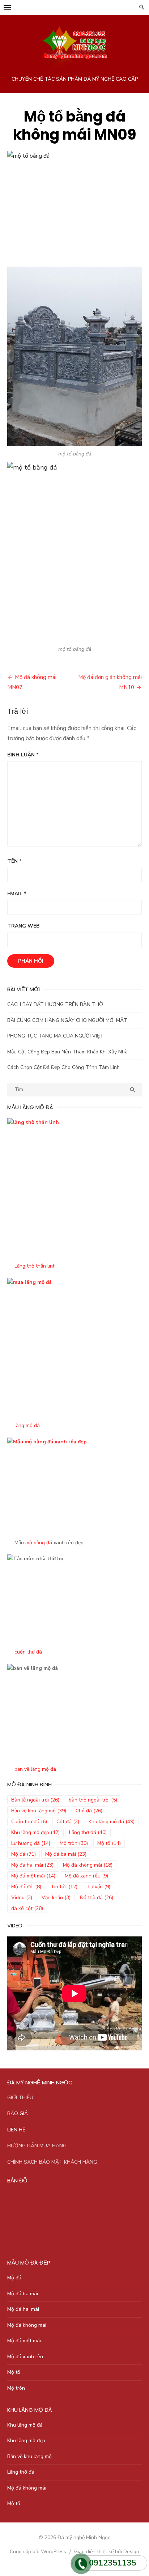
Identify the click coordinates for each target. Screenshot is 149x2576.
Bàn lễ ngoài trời (35, 1800)
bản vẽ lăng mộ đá (35, 1769)
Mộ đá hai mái (32, 1865)
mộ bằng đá (39, 1543)
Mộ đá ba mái (66, 1854)
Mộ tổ (109, 1843)
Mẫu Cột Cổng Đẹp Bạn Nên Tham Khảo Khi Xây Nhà (67, 1052)
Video (22, 1898)
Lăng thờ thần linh (35, 1266)
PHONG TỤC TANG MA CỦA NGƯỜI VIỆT (55, 1036)
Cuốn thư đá (29, 1822)
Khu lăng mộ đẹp (35, 1832)
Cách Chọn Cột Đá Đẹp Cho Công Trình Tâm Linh (63, 1067)
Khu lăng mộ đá (112, 1822)
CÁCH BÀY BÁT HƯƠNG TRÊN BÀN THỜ (55, 1004)
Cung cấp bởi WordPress (38, 2552)
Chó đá (89, 1811)
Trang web (23, 926)
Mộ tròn (74, 1843)
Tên (14, 861)
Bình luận (23, 755)
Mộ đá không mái (88, 1865)
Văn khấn (56, 1898)
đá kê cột (27, 1908)
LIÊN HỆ (16, 2130)
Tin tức (64, 1887)
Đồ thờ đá (97, 1898)
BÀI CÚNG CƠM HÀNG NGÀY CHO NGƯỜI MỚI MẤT (67, 1020)
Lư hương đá (31, 1843)
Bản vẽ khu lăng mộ (39, 1811)
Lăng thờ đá (88, 1832)
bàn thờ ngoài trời (93, 1800)
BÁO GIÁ (18, 2114)
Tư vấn (99, 1887)
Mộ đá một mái (33, 1876)
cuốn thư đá (28, 1652)
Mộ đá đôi (26, 1887)
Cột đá (68, 1822)
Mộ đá (24, 1854)
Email (17, 894)
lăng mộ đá (27, 1425)
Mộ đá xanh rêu (86, 1876)
